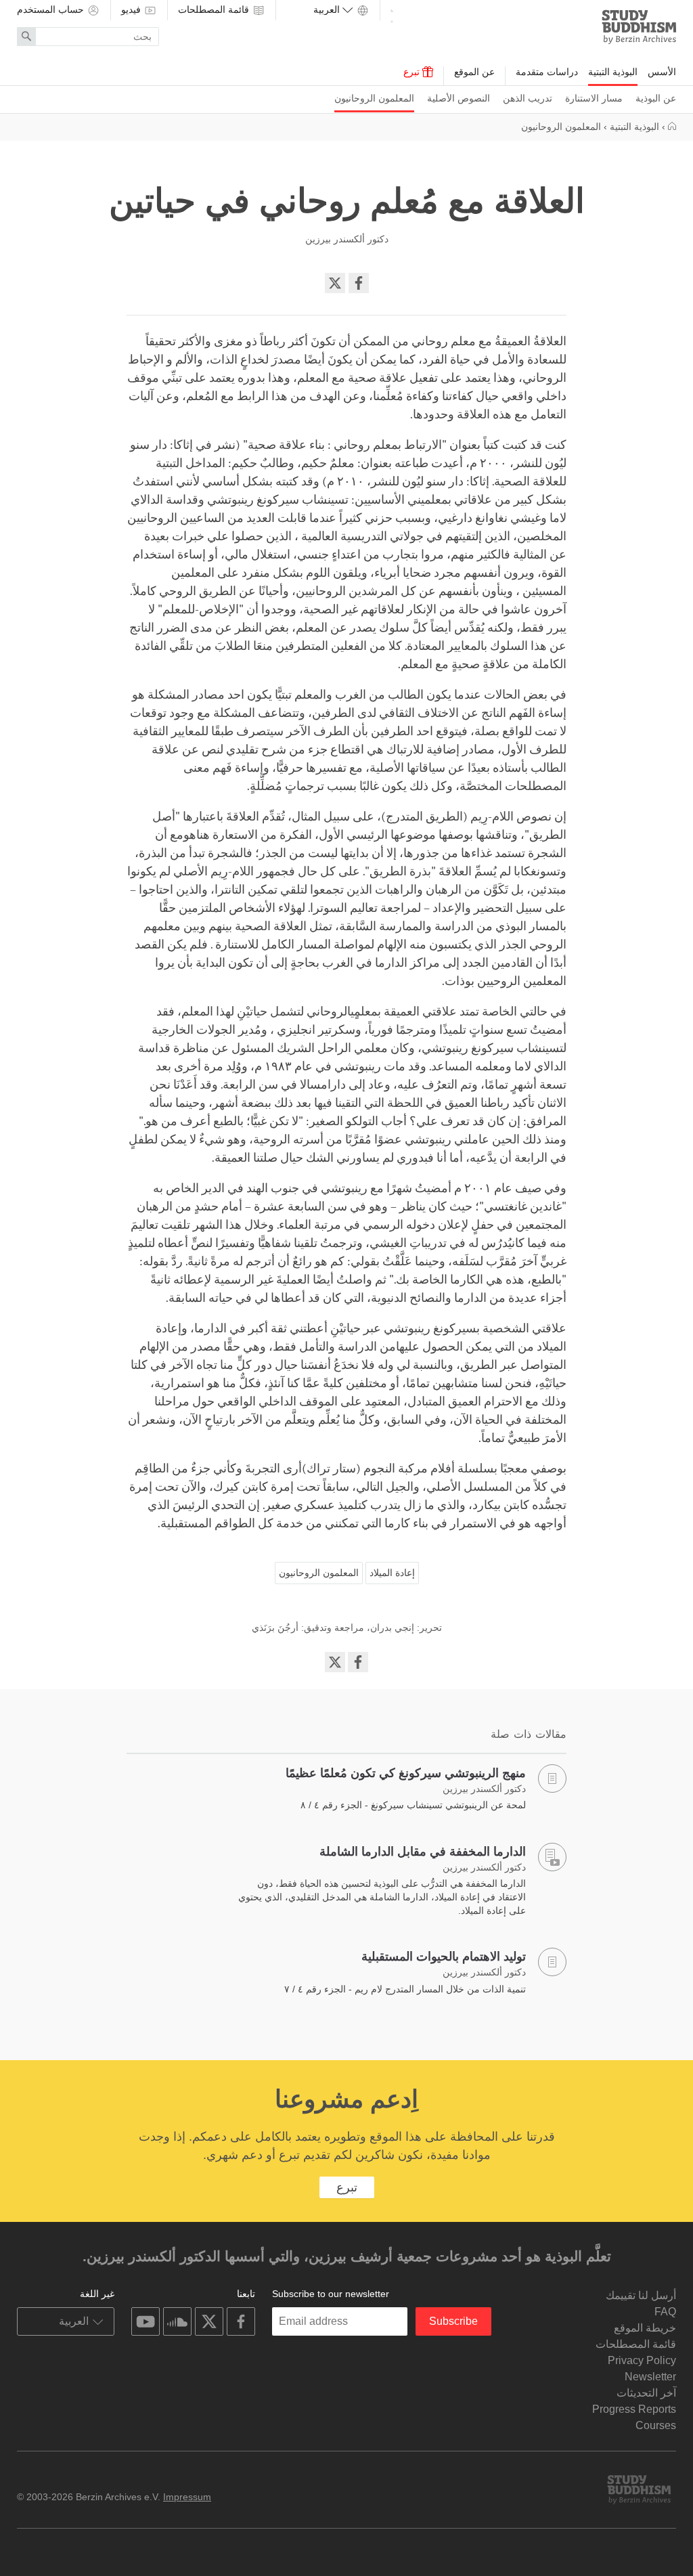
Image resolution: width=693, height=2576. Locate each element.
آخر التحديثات (646, 2393)
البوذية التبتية (613, 72)
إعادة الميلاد (392, 1573)
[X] (335, 283)
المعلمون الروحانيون (374, 98)
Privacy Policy (642, 2360)
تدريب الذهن (528, 98)
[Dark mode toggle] (392, 14)
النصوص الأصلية (459, 98)
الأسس (662, 72)
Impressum (187, 2497)
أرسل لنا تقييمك (641, 2295)
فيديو (132, 9)
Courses (656, 2425)
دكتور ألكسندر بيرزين (347, 239)
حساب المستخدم (52, 9)
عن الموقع (474, 72)
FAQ (665, 2312)
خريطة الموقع (645, 2328)
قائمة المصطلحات (215, 9)
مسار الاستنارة (594, 98)
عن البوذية (656, 98)
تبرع (413, 72)
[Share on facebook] (359, 283)
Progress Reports (634, 2409)
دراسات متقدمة (547, 72)
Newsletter (650, 2377)
